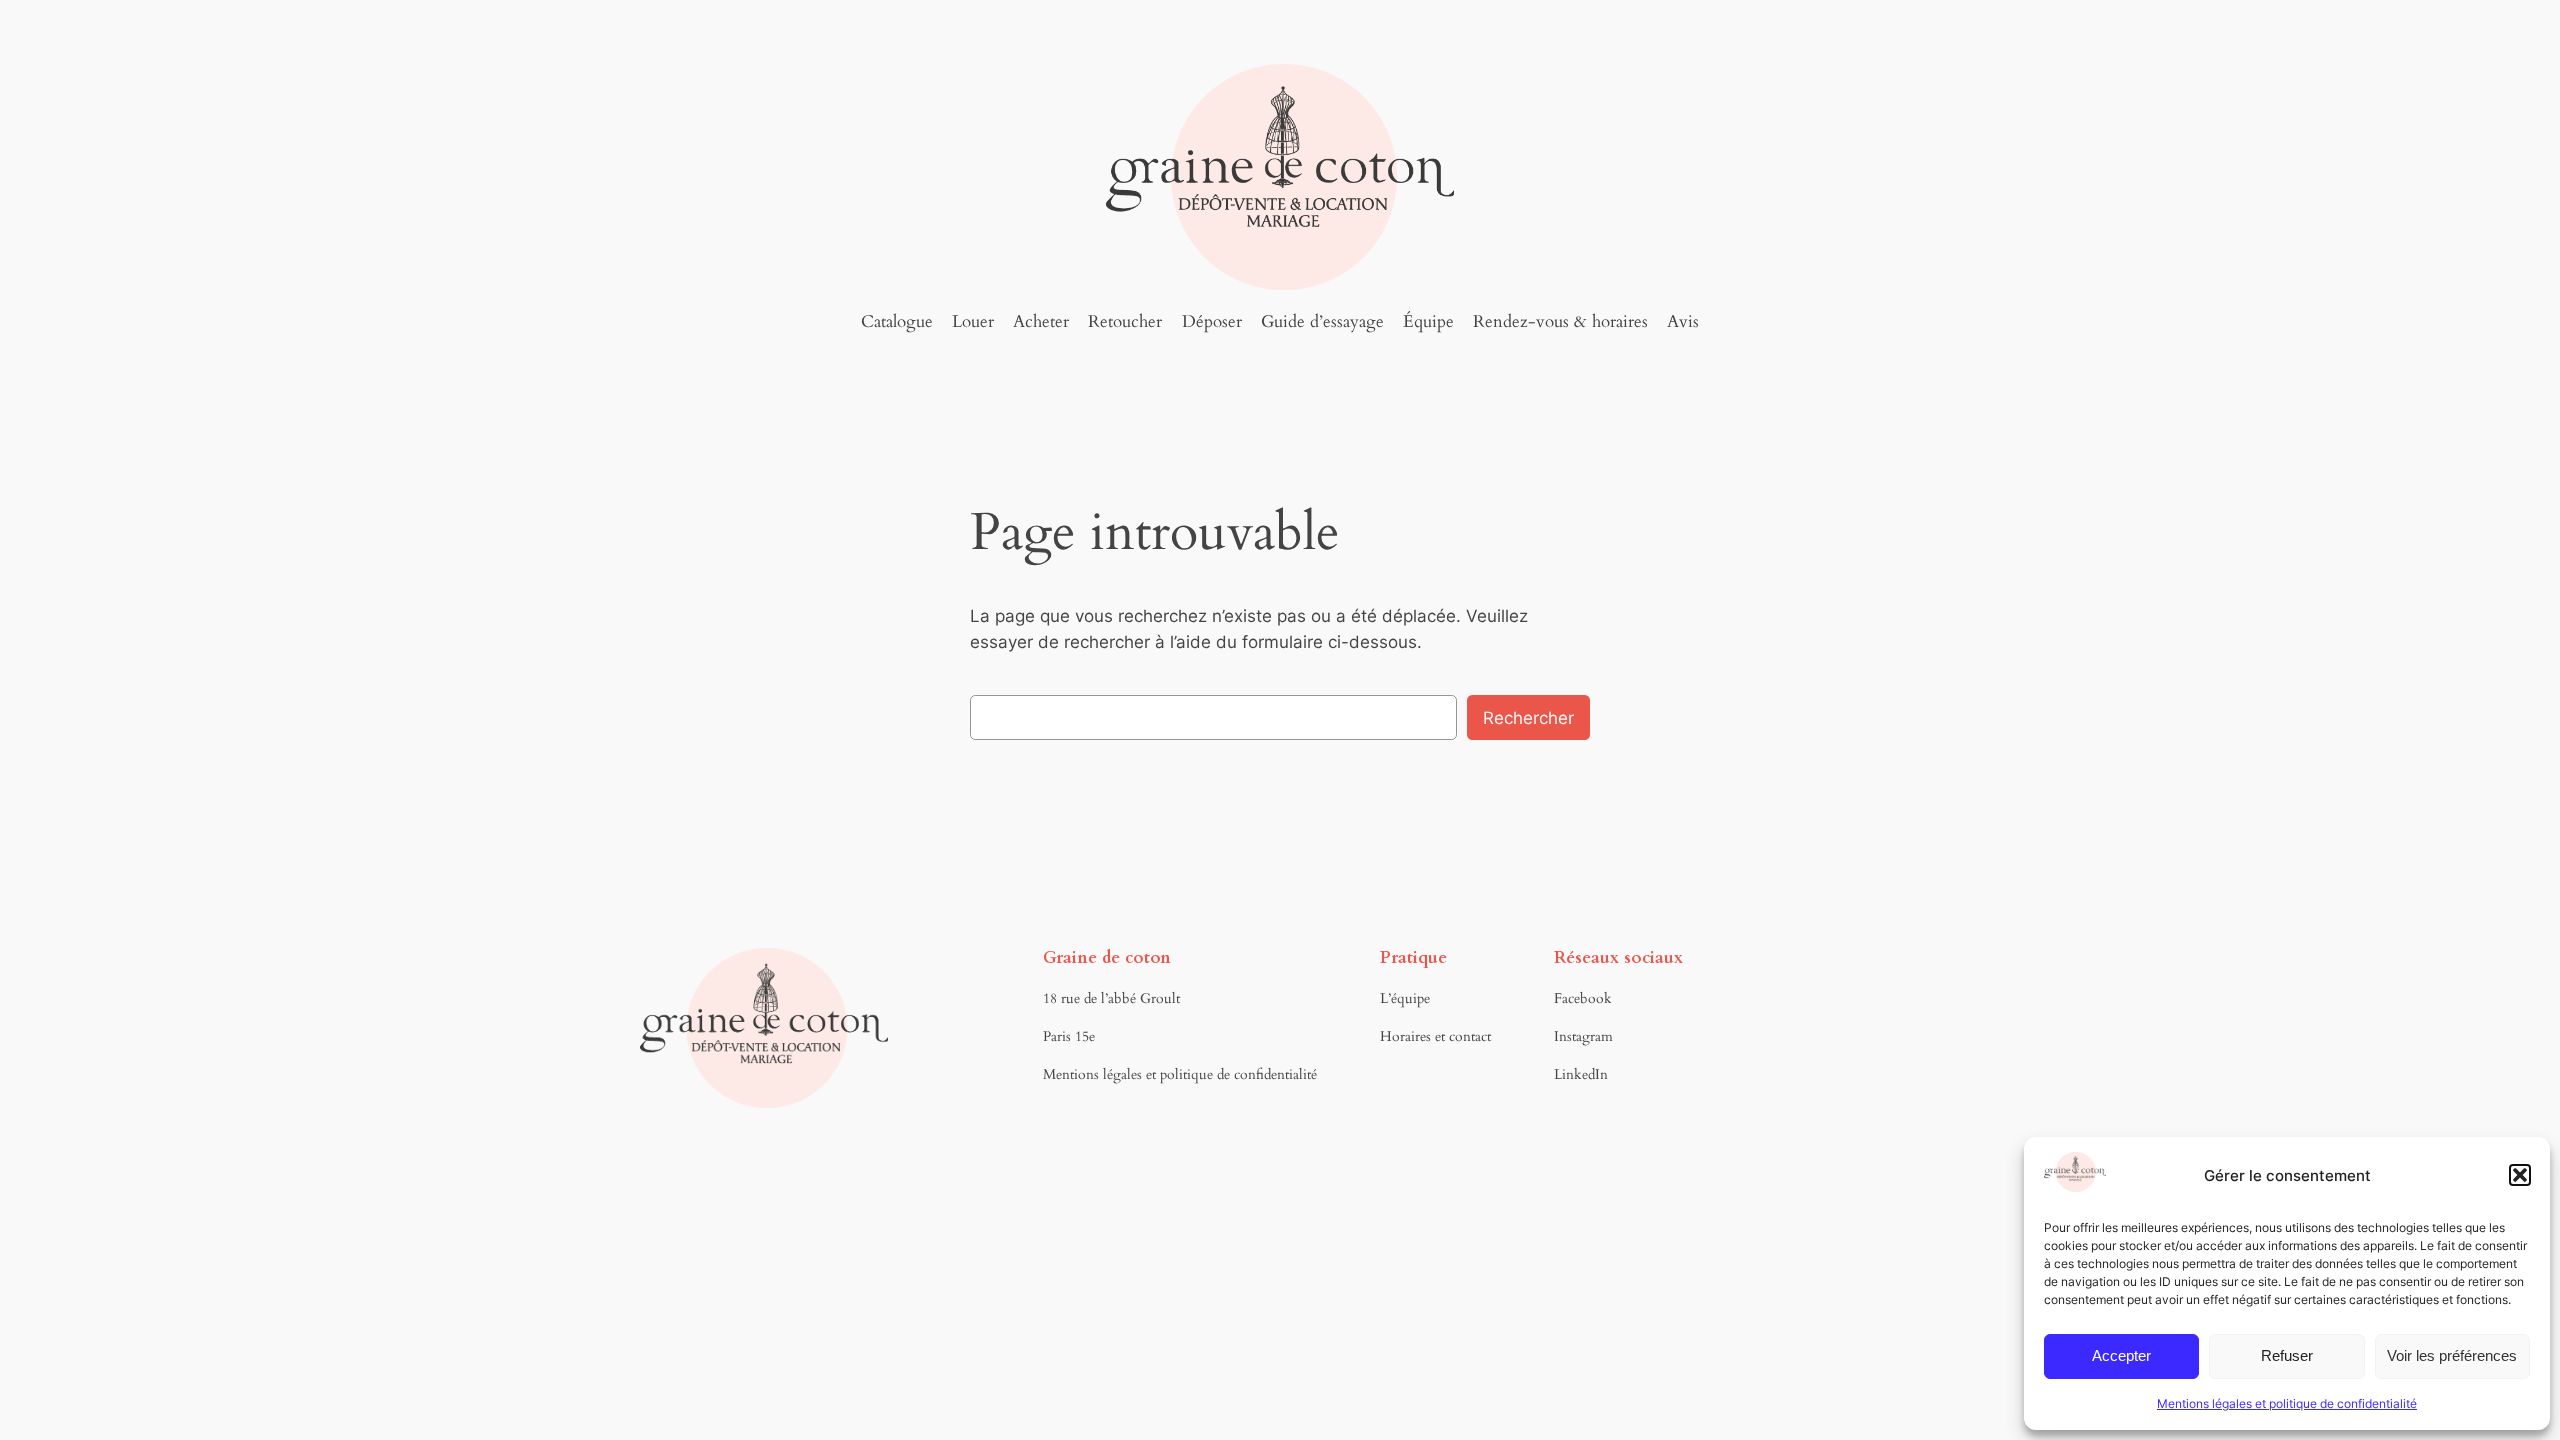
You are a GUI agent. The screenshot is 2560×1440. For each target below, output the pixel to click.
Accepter (2121, 1355)
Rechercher (1528, 718)
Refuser (2287, 1355)
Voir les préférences (2452, 1355)
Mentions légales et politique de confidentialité (2287, 1403)
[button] (2520, 1175)
